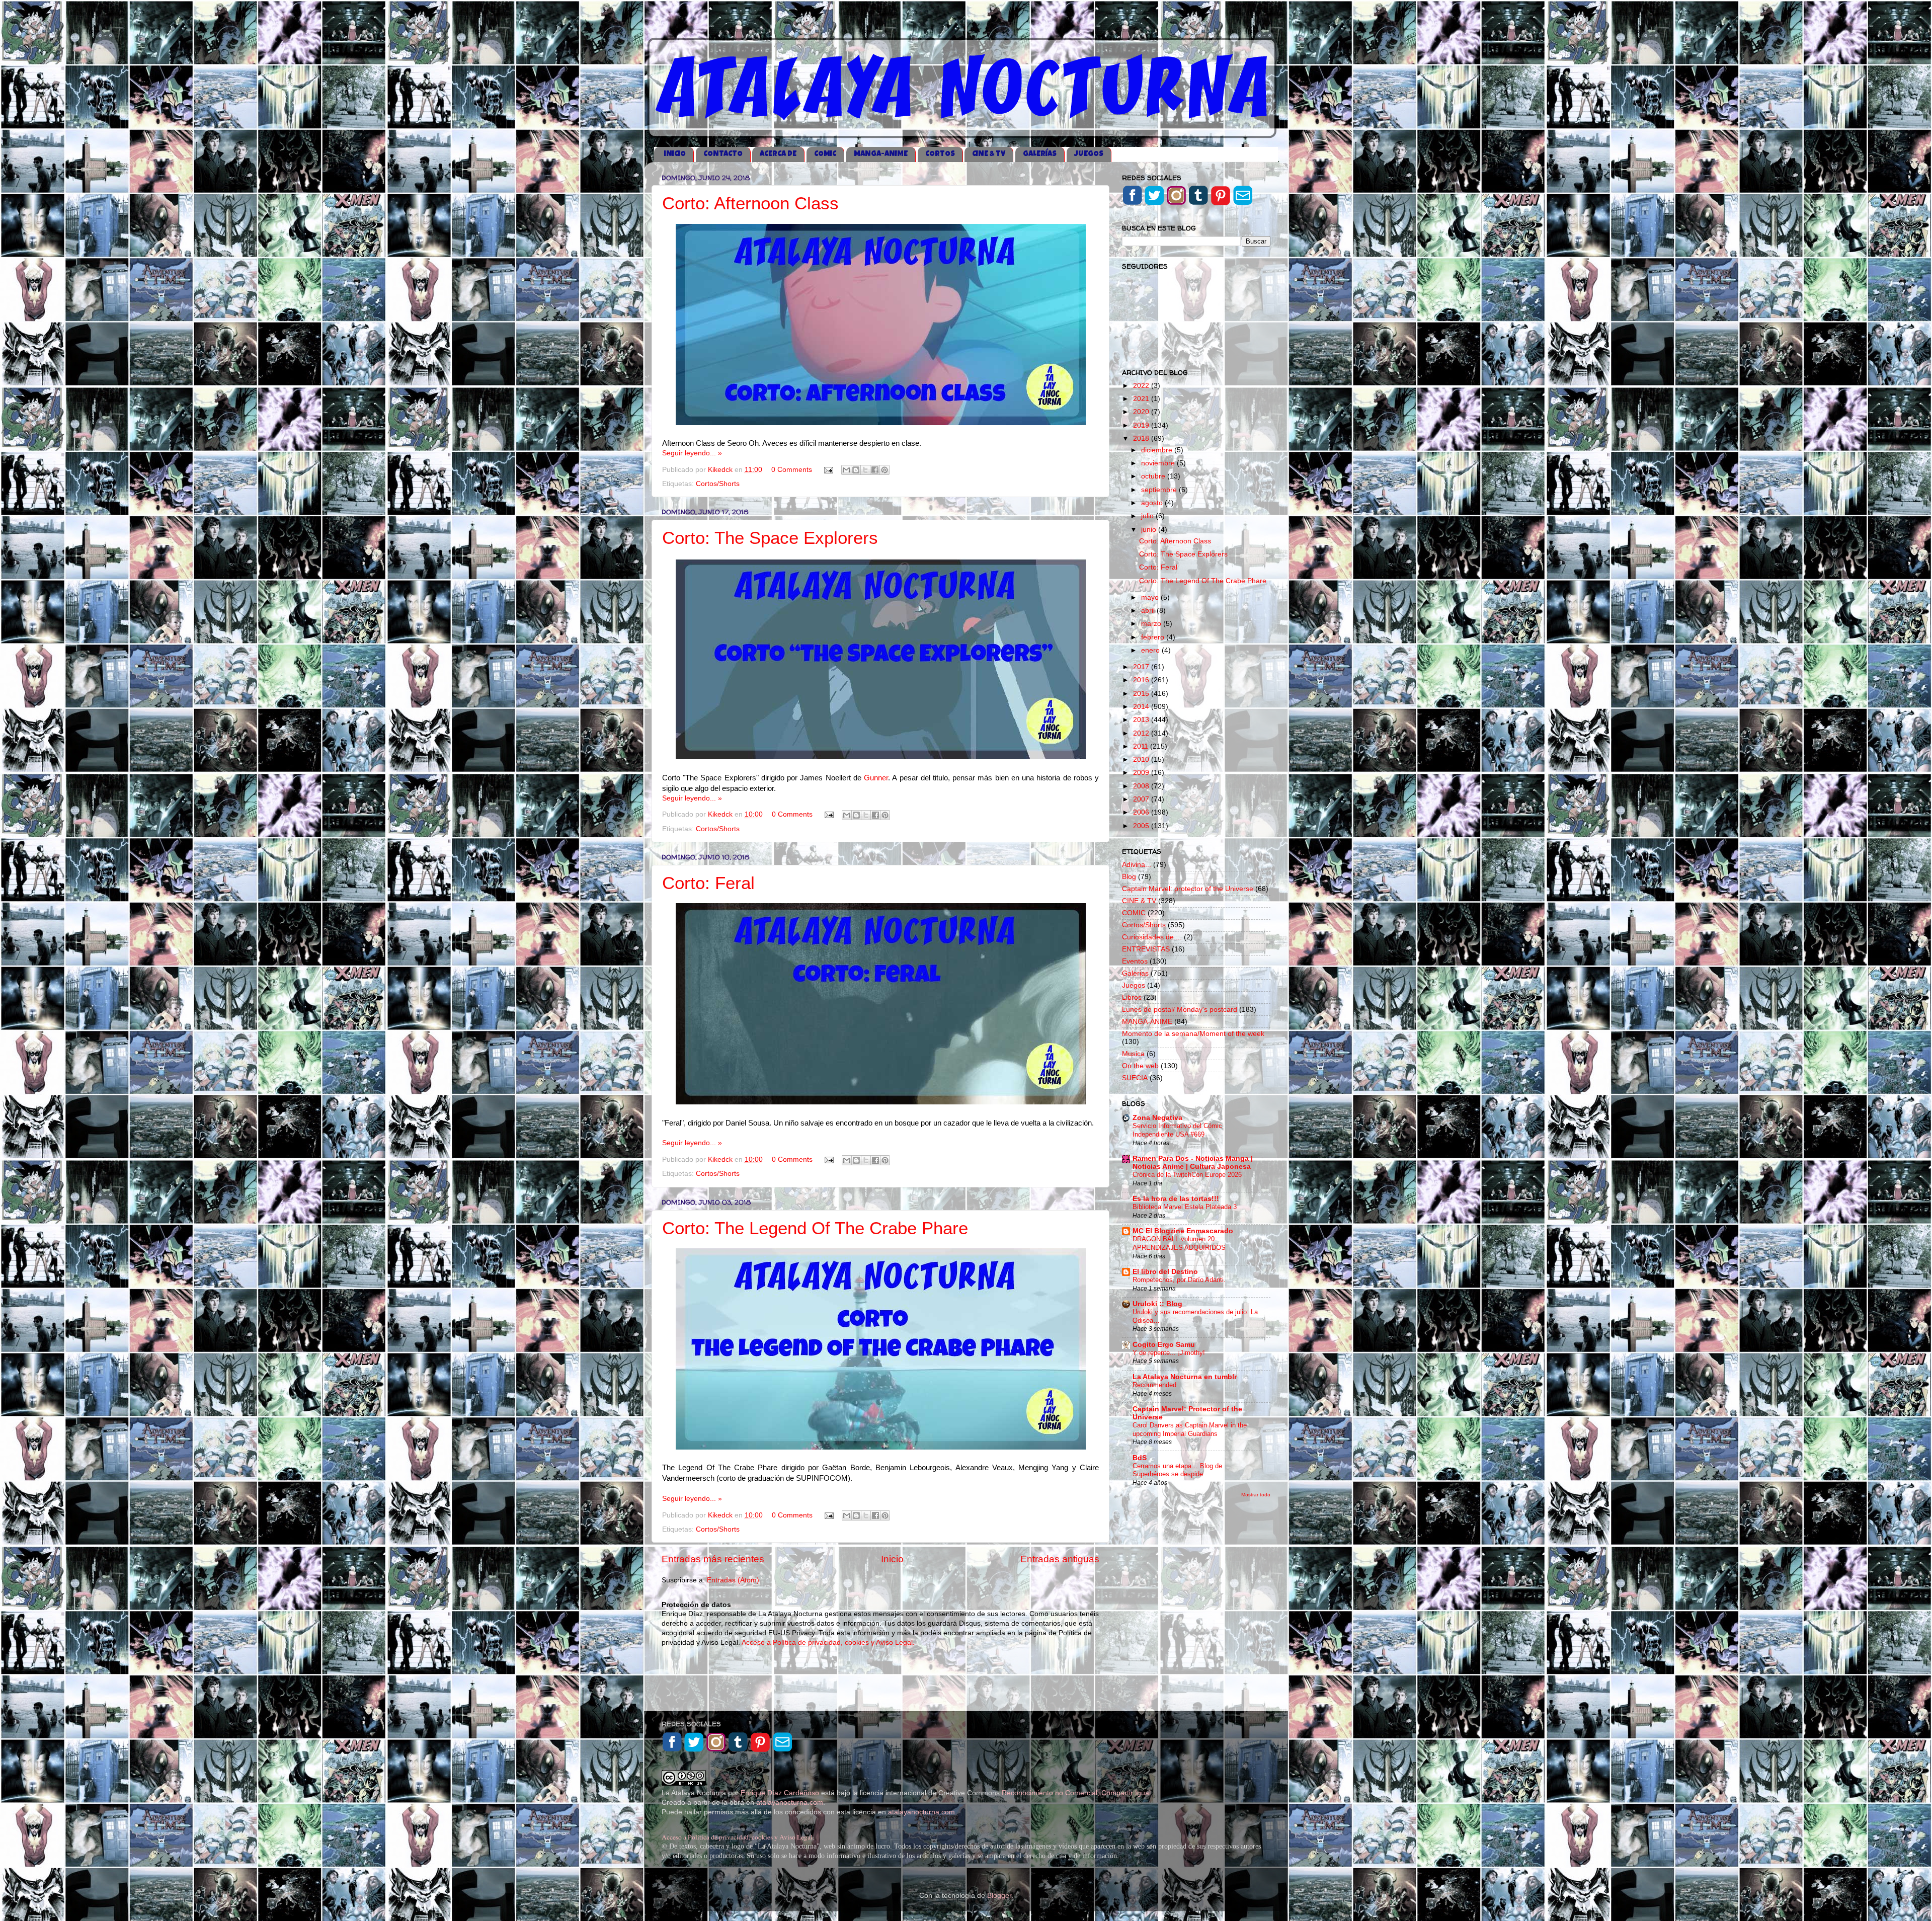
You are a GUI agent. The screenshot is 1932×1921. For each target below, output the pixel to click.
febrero (1154, 637)
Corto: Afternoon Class (750, 203)
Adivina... (1137, 865)
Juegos (1134, 985)
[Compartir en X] (865, 470)
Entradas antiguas (1060, 1559)
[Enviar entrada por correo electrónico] (828, 470)
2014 (1142, 707)
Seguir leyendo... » (692, 453)
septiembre (1160, 490)
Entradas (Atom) (733, 1580)
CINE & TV (989, 154)
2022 (1142, 386)
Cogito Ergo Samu (1164, 1345)
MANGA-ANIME (881, 154)
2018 (1142, 438)
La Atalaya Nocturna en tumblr (1185, 1377)
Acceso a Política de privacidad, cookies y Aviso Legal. (828, 1643)
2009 (1142, 773)
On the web (1140, 1066)
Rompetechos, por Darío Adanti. (1179, 1280)
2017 (1142, 667)
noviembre (1159, 463)
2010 (1142, 759)
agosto (1153, 503)
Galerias (1135, 973)
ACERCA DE (778, 154)
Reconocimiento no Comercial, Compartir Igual (1077, 1793)
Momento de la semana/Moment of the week (1193, 1034)
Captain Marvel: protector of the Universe (1188, 889)
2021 (1142, 399)
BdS (1140, 1458)
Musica (1133, 1054)
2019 (1142, 425)
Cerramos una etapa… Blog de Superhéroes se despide (1177, 1470)
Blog (1129, 877)
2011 (1142, 746)
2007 (1142, 799)
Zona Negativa (1157, 1118)
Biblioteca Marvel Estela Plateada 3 (1185, 1207)
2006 (1142, 812)
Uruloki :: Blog (1157, 1304)
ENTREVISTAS (1146, 949)
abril (1149, 611)
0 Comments (792, 470)
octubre (1154, 476)
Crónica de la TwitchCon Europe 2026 (1187, 1175)
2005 (1142, 826)
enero (1151, 650)
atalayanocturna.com (790, 1803)
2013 (1142, 720)
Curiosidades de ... (1152, 937)
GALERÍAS (1040, 154)
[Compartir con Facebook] (875, 470)
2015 (1142, 694)
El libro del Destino (1165, 1272)
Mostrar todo (1256, 1495)
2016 (1142, 680)
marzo (1152, 624)
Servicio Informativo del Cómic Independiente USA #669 (1177, 1130)
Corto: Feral (708, 883)
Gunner (876, 778)
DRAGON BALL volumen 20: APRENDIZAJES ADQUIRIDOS (1179, 1243)
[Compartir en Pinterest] (884, 470)
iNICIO (675, 154)
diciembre (1158, 450)
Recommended (1154, 1385)
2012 (1142, 733)
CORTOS (940, 154)
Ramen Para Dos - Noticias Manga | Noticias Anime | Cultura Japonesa (1193, 1163)
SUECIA (1135, 1078)
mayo (1151, 597)
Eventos (1135, 961)
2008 (1142, 786)
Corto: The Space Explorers (770, 538)
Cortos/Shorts (718, 484)
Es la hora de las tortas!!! (1176, 1199)
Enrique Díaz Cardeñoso (780, 1793)
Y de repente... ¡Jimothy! (1169, 1353)
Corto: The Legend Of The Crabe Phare (815, 1228)
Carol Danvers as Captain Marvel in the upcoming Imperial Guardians (1190, 1429)
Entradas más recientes (713, 1559)
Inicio (892, 1559)
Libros (1132, 997)
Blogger (999, 1896)
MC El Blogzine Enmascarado (1183, 1231)
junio (1150, 530)
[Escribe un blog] (856, 470)
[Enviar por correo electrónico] (846, 470)
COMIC (825, 154)
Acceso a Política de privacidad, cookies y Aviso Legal (737, 1837)
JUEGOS (1089, 154)
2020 (1142, 412)
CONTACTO (723, 154)
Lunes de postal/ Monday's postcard (1180, 1010)
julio (1148, 516)
